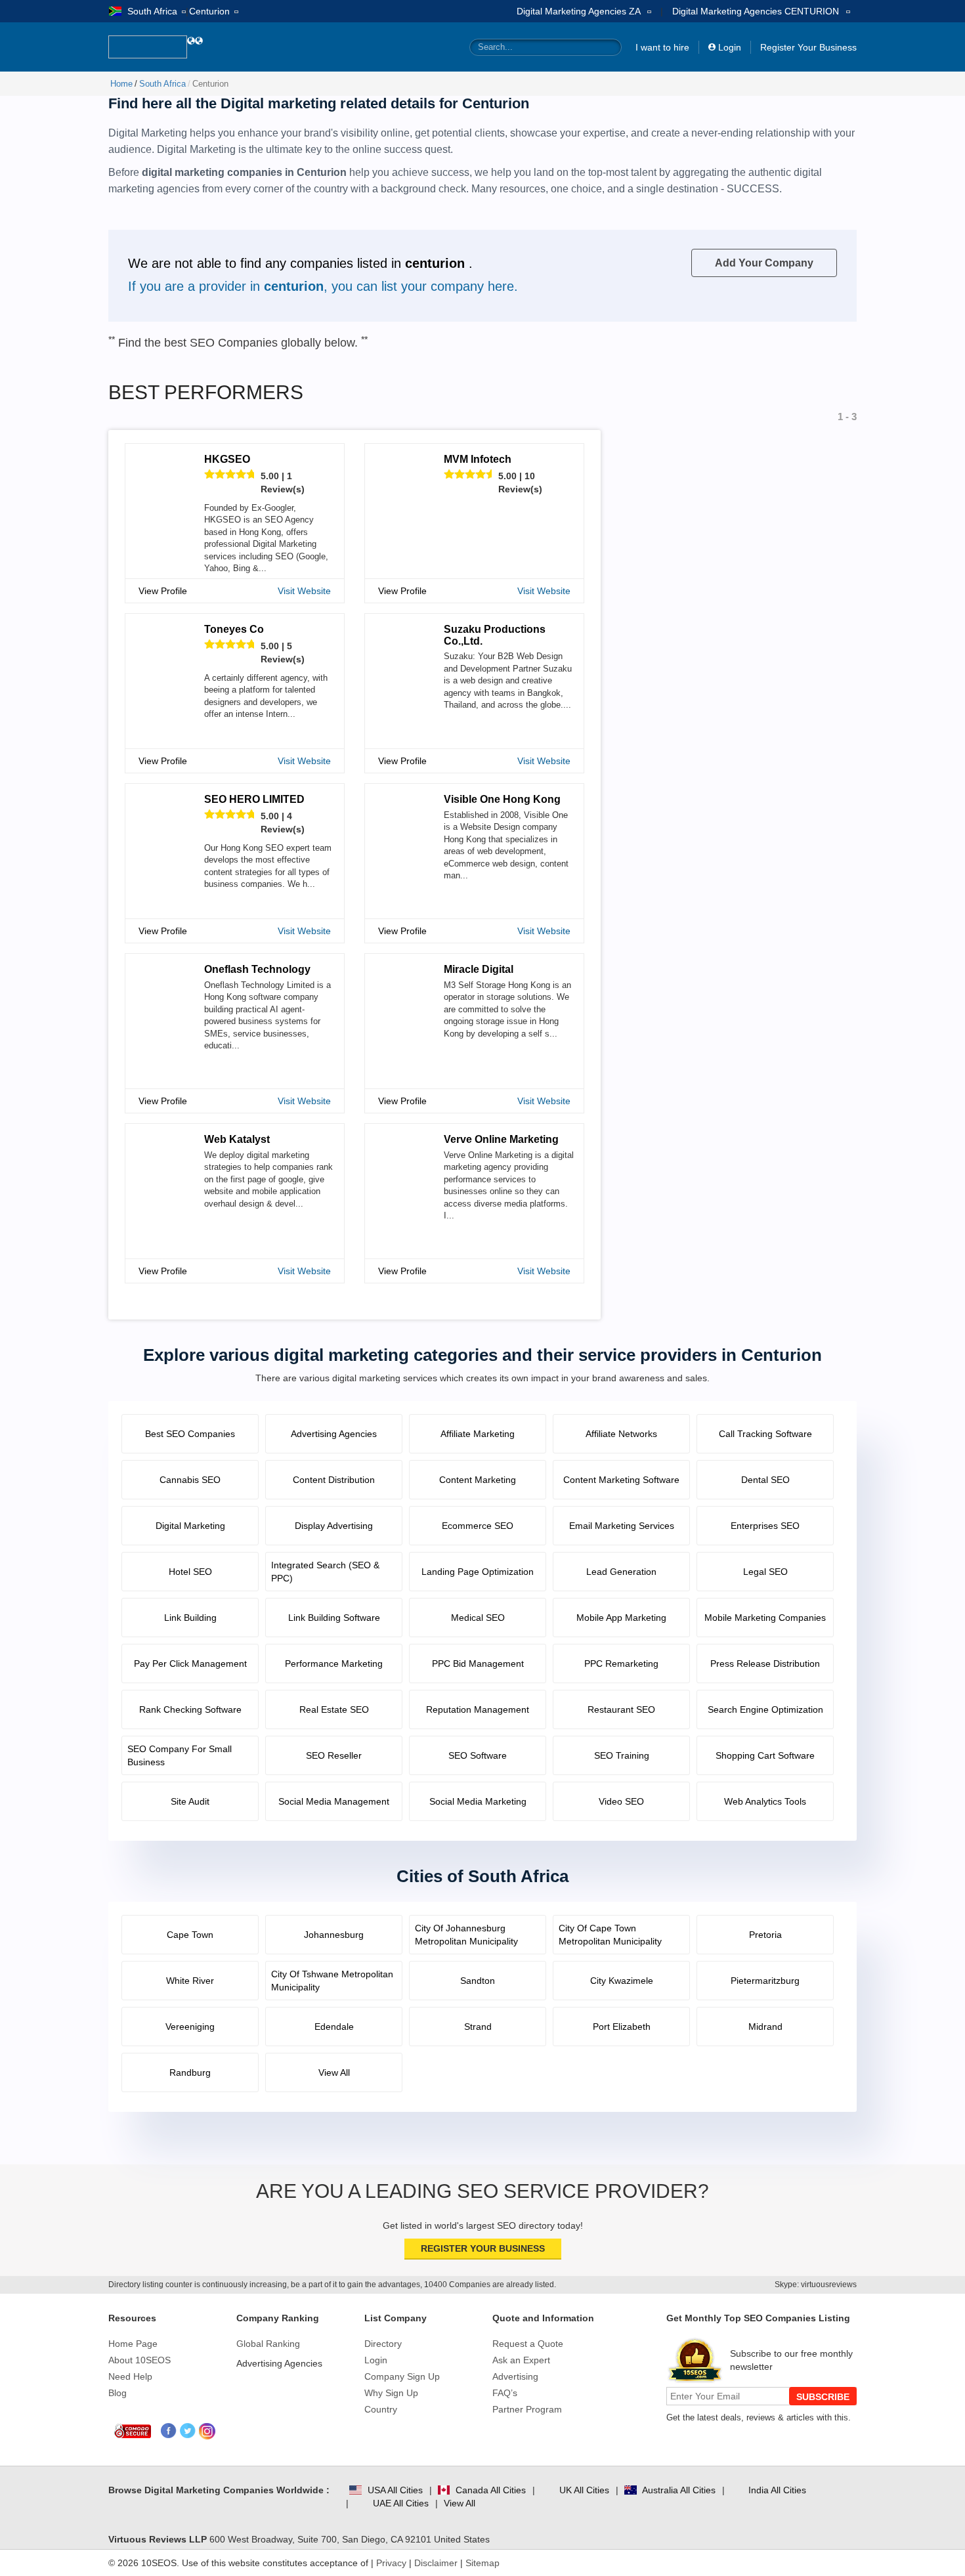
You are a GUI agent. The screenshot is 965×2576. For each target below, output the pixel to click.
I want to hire (662, 47)
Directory (383, 2344)
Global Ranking (268, 2344)
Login (730, 47)
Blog (118, 2393)
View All (460, 2503)
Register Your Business (808, 47)
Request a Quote (528, 2344)
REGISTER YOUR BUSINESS (483, 2248)
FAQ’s (505, 2393)
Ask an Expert (521, 2360)
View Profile (163, 591)
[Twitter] (188, 2431)
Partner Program (527, 2409)
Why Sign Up (391, 2393)
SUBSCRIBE (823, 2397)
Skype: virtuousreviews (816, 2285)
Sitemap (482, 2563)
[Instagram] (207, 2431)
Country (381, 2409)
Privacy (391, 2563)
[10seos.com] (148, 47)
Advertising (515, 2376)
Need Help (130, 2376)
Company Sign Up (402, 2376)
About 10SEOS (139, 2360)
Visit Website (304, 591)
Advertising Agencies (279, 2363)
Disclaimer (436, 2563)
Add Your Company (764, 263)
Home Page (133, 2344)
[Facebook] (169, 2431)
